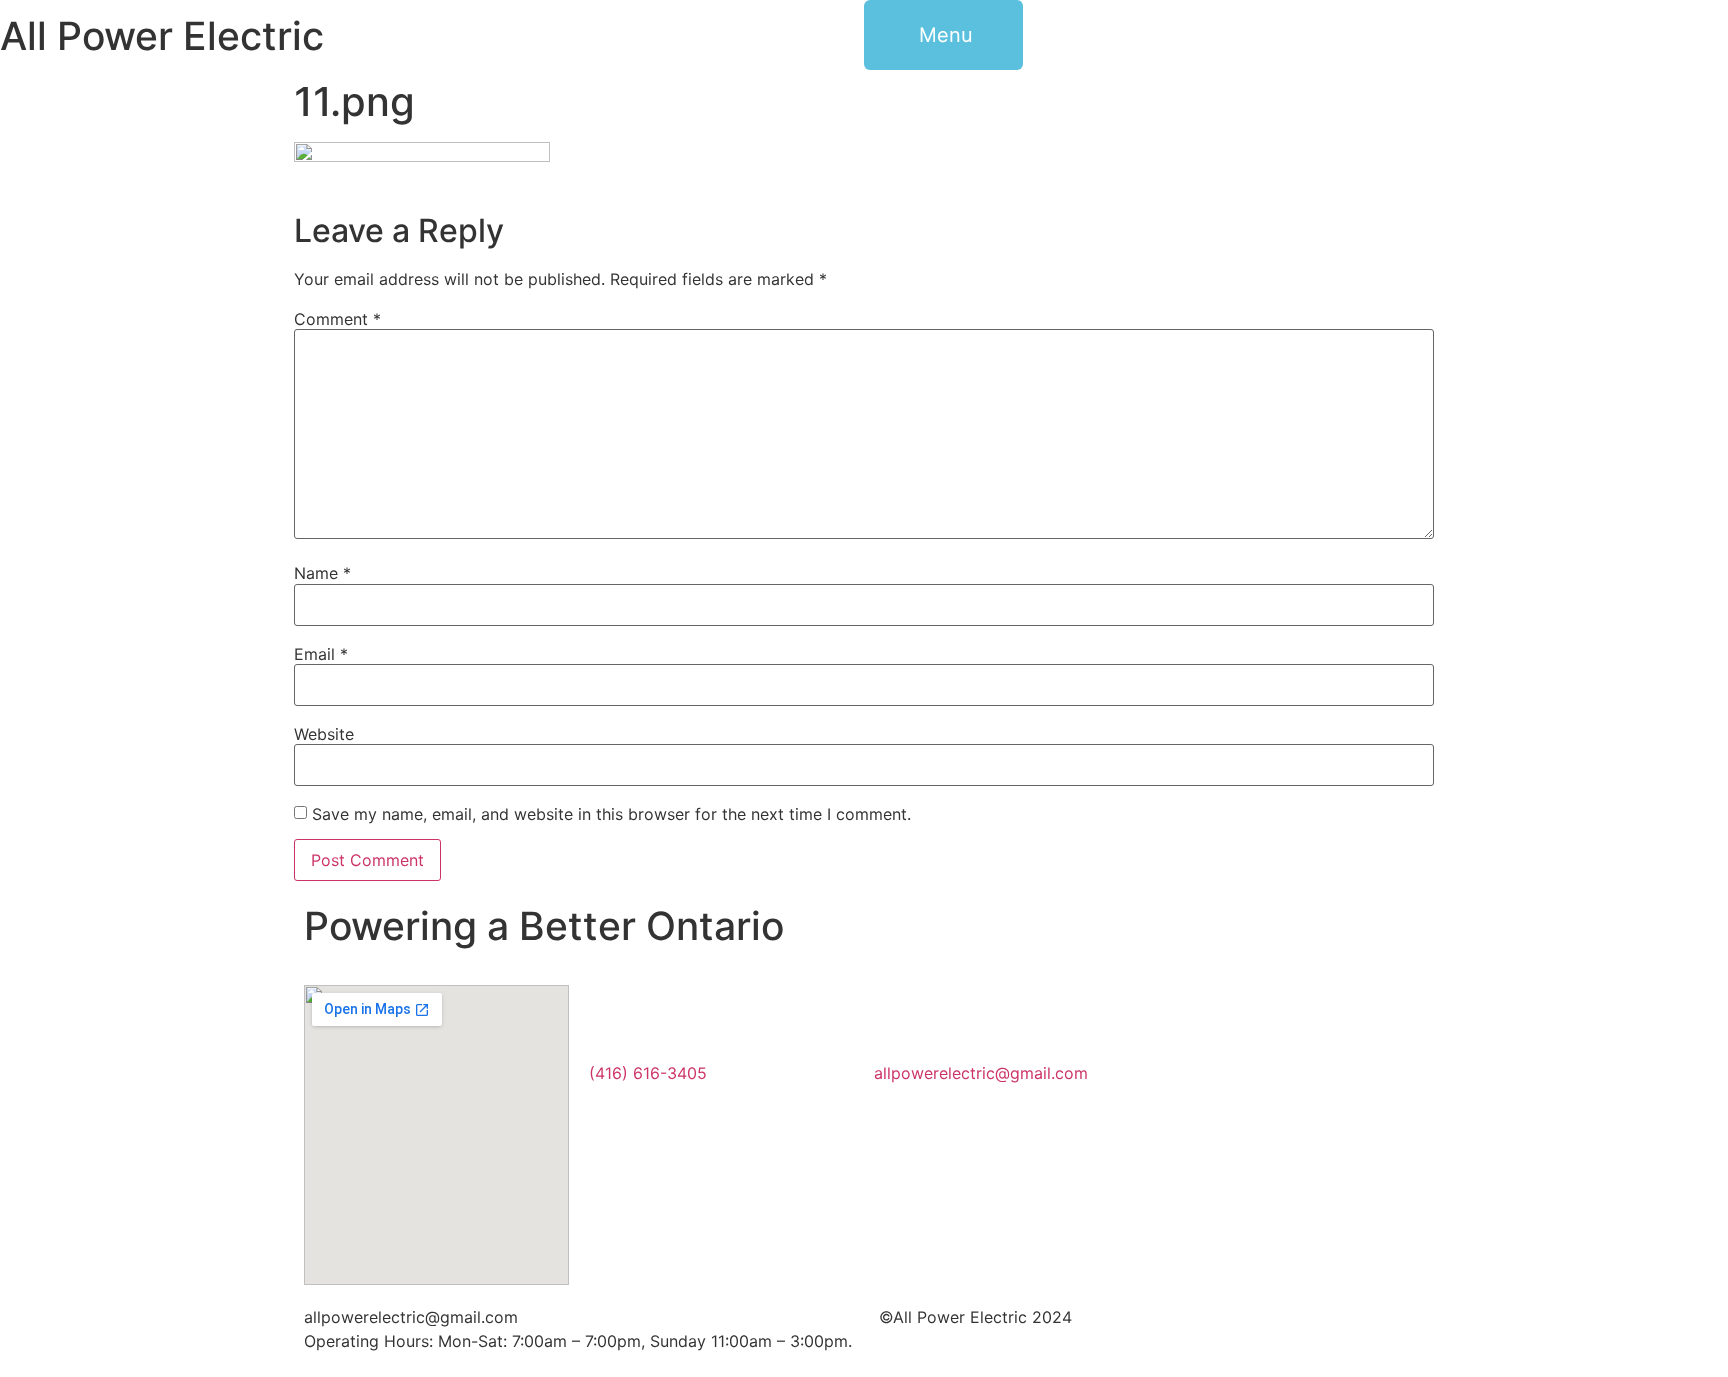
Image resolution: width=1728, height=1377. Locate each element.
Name (322, 573)
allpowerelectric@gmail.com (981, 1073)
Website (324, 734)
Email (321, 654)
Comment (337, 319)
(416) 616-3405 (648, 1073)
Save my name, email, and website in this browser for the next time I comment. (611, 814)
